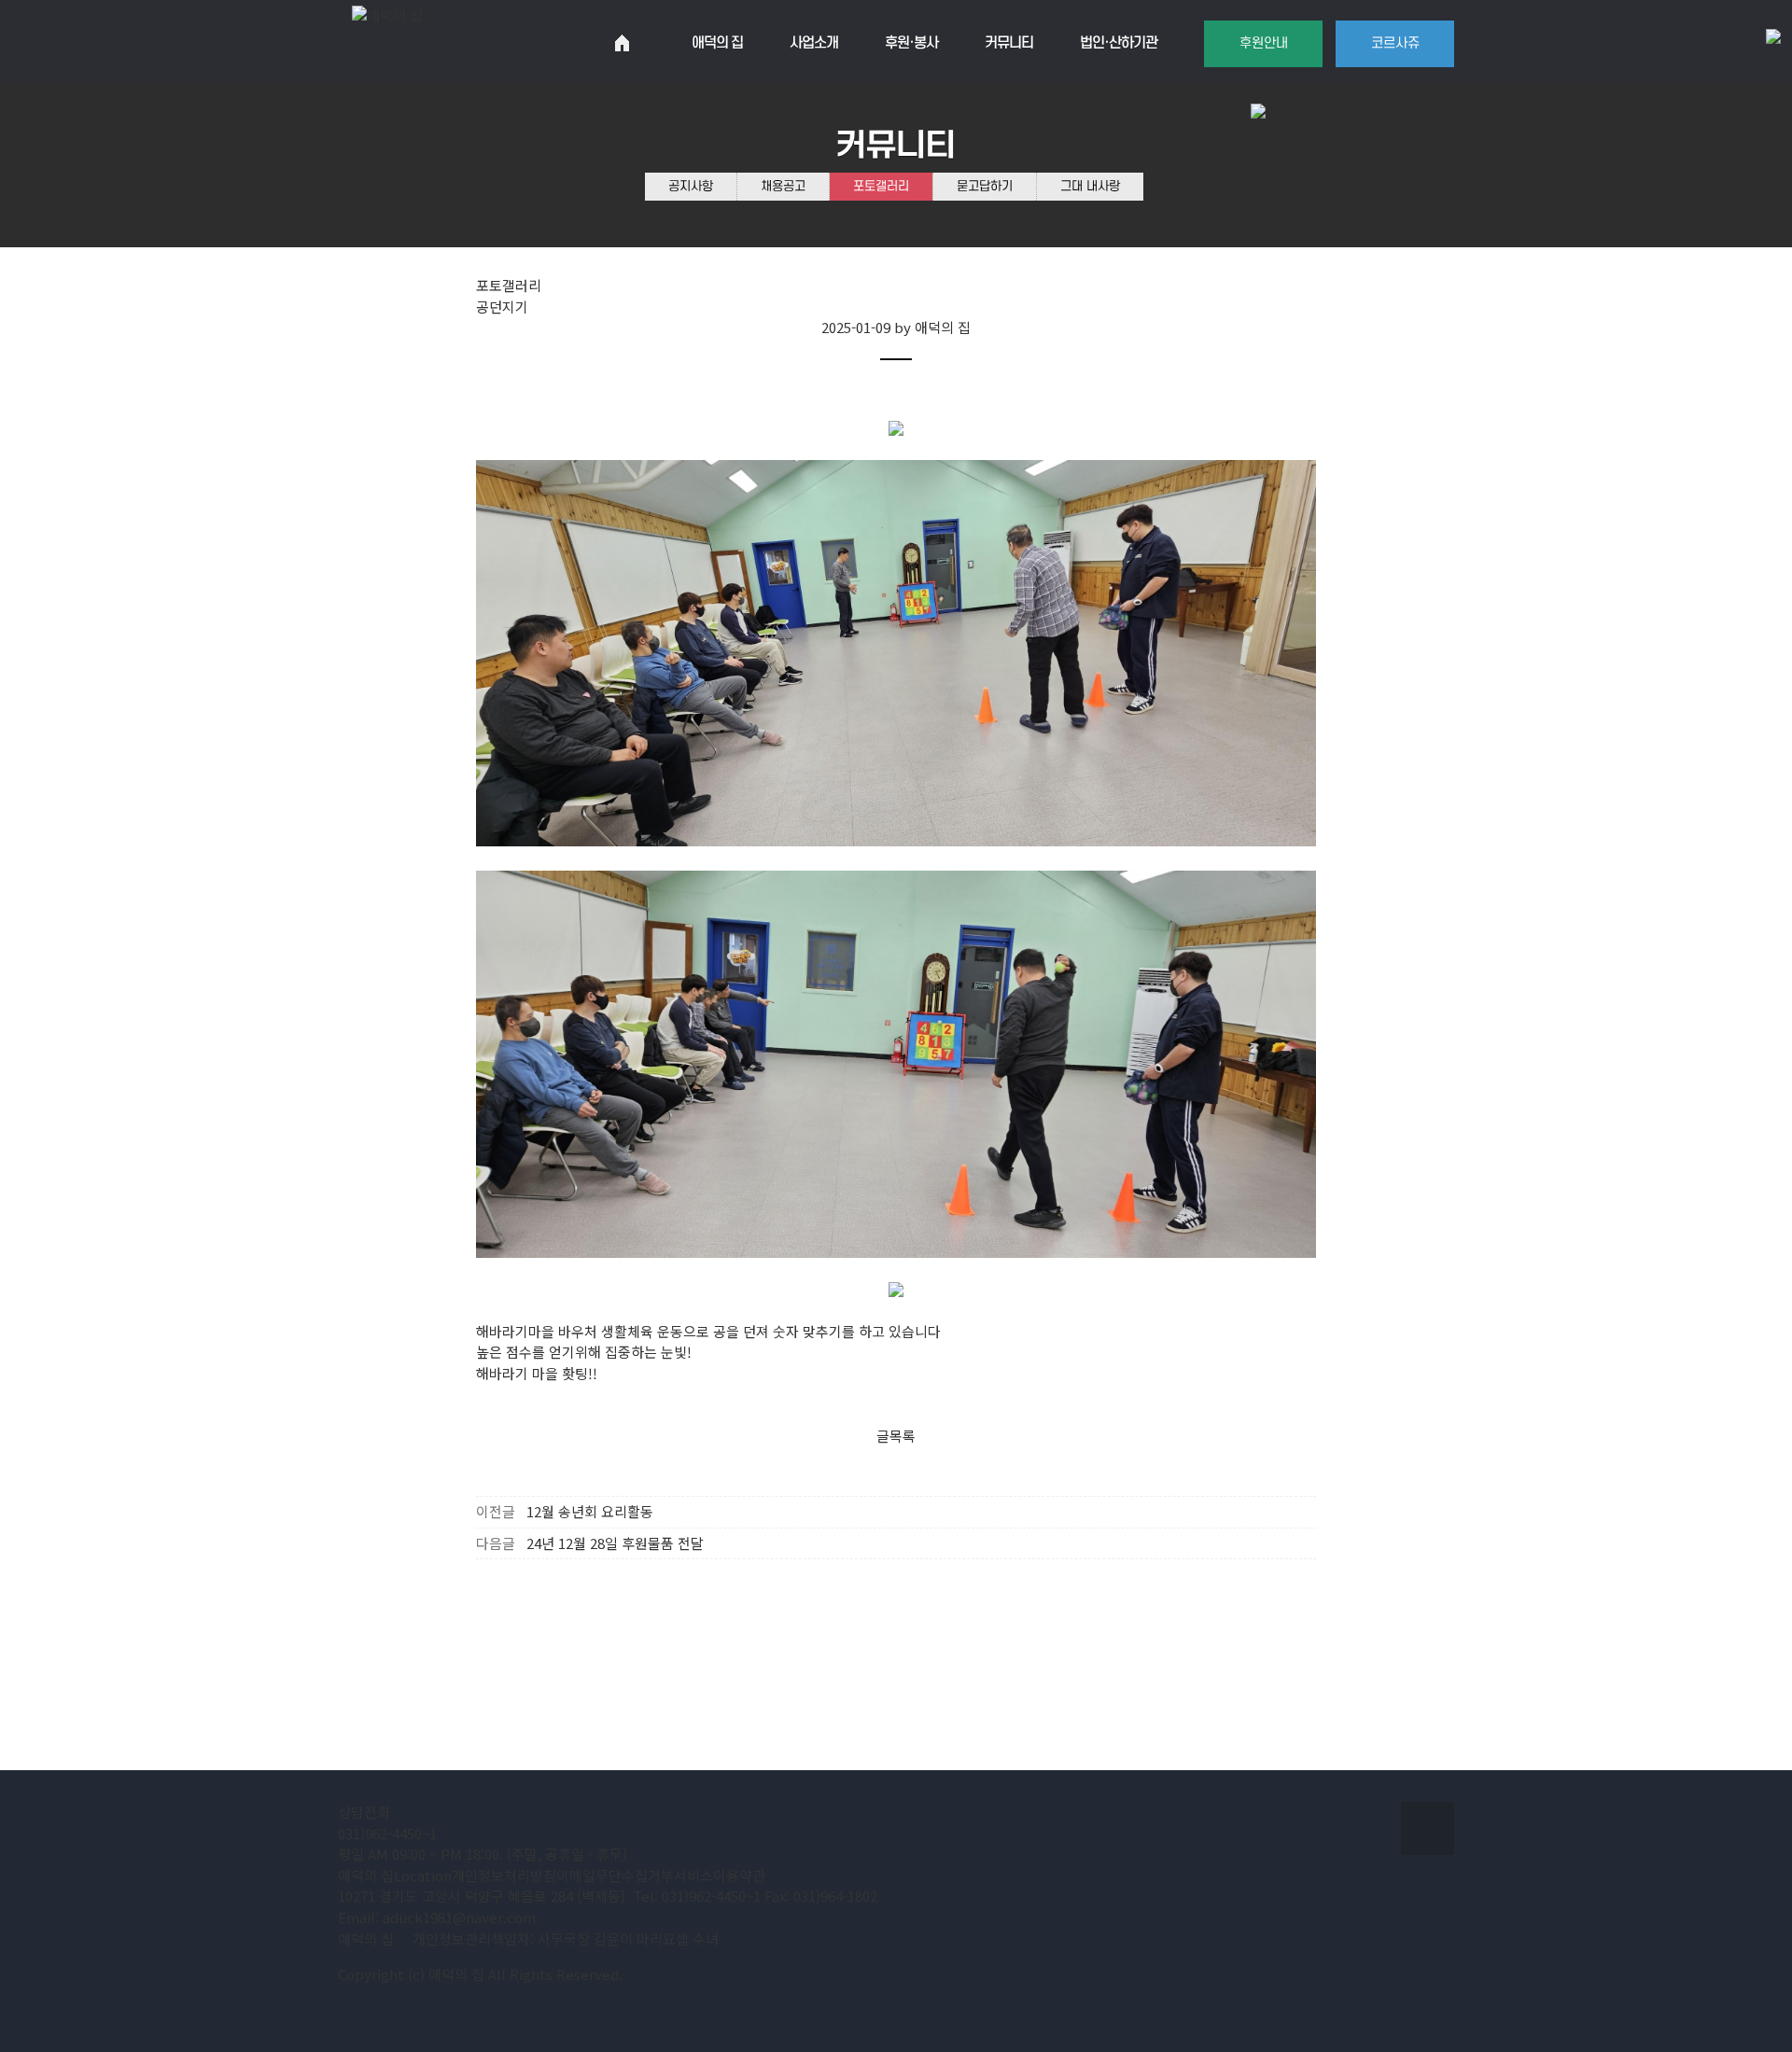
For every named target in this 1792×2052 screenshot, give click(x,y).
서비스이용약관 (720, 1875)
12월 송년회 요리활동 (590, 1511)
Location (423, 1875)
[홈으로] (622, 43)
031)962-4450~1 (387, 1833)
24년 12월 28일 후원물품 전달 (615, 1543)
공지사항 (691, 186)
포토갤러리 (881, 186)
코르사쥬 (1395, 43)
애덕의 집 (366, 1875)
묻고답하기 (985, 186)
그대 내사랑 (1090, 186)
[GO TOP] (1428, 1829)
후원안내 (1264, 43)
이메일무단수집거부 (615, 1875)
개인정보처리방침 (504, 1875)
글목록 (896, 1436)
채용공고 (783, 186)
